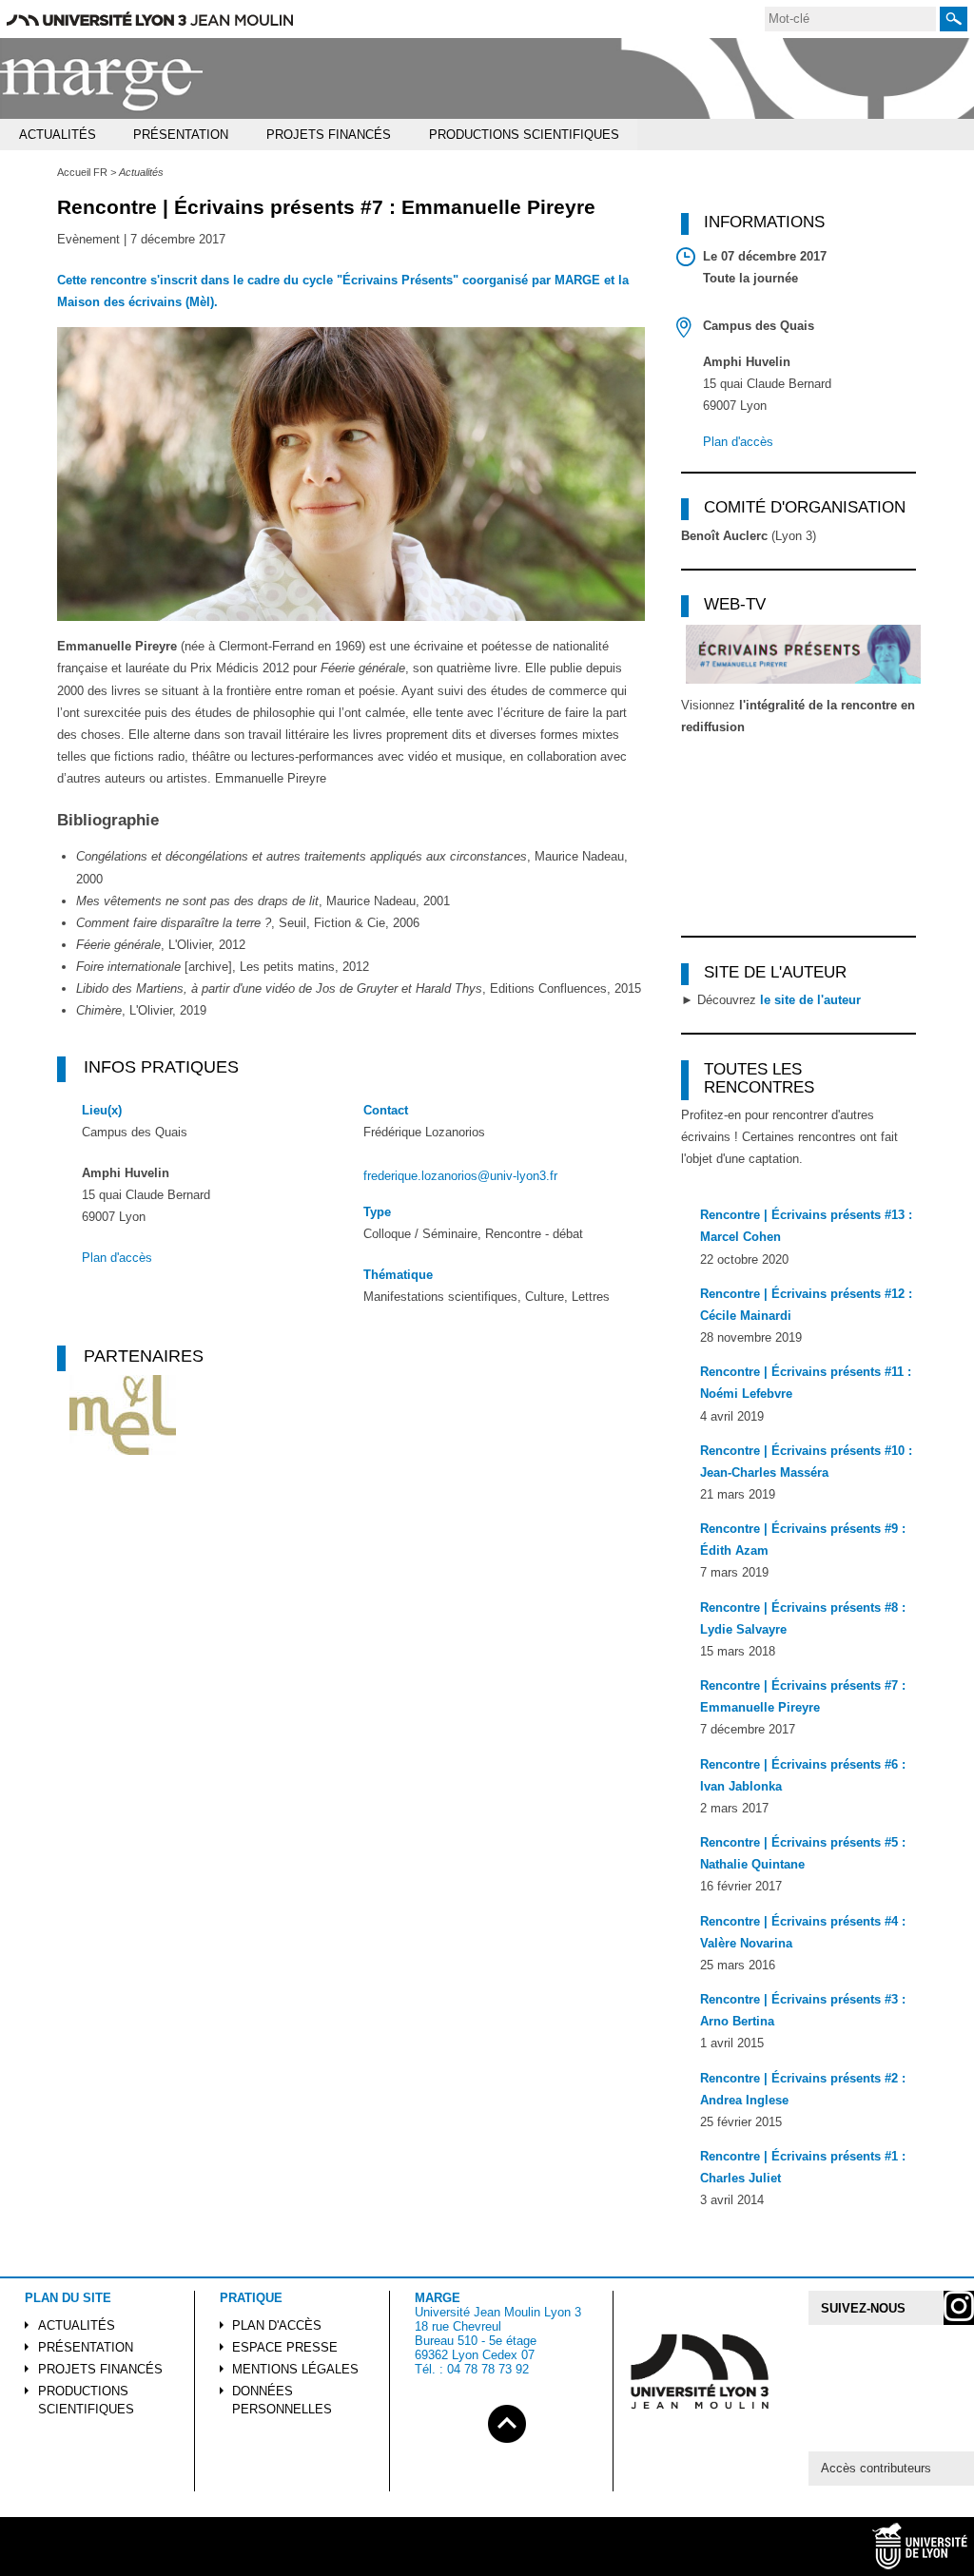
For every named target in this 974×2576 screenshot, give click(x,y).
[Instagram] (959, 2308)
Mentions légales (295, 2369)
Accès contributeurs (876, 2468)
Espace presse (285, 2347)
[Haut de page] (507, 2421)
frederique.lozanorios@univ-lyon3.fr (460, 1176)
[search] (850, 19)
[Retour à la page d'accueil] (102, 79)
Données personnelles (282, 2400)
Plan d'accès (117, 1258)
